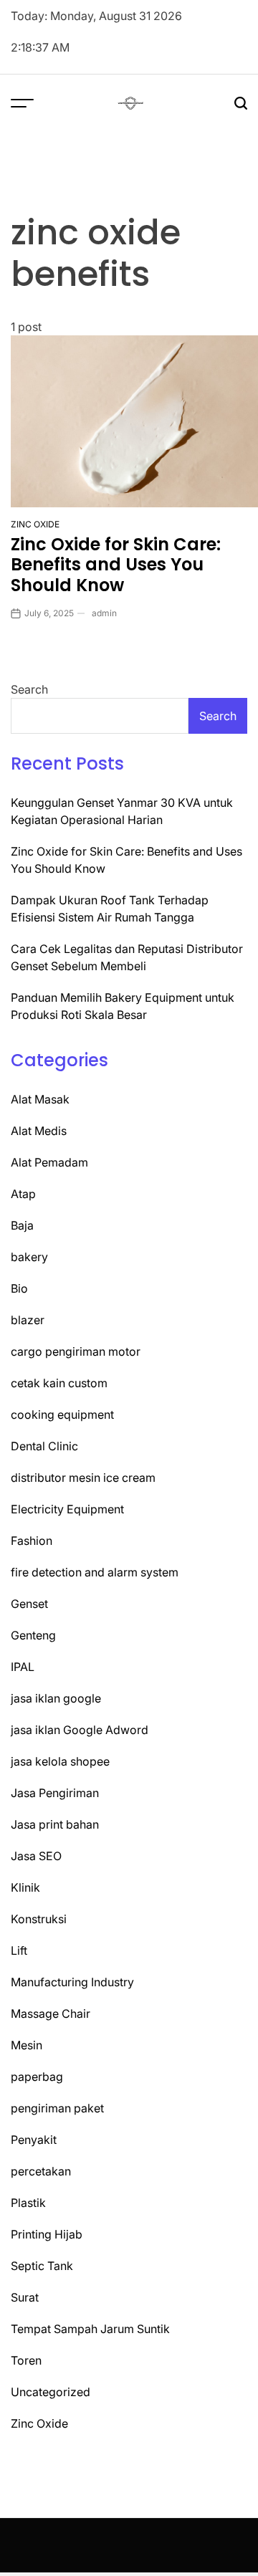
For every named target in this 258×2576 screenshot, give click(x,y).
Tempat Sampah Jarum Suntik (90, 2329)
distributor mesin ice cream (83, 1478)
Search (29, 689)
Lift (19, 1950)
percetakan (41, 2171)
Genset (29, 1604)
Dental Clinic (44, 1446)
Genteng (33, 1635)
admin (104, 613)
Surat (25, 2297)
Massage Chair (51, 2014)
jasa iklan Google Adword (80, 1730)
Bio (19, 1288)
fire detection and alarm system (95, 1572)
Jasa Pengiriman (55, 1793)
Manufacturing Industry (72, 1982)
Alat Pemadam (49, 1162)
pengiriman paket (57, 2108)
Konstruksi (39, 1919)
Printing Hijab (47, 2234)
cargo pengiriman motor (76, 1351)
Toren (26, 2360)
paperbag (37, 2077)
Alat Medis (39, 1131)
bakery (29, 1257)
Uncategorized (51, 2392)
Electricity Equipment (67, 1509)
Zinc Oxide (35, 524)
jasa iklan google (56, 1698)
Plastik (28, 2203)
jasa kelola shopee (60, 1761)
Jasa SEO (36, 1856)
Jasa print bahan (55, 1824)
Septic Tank (42, 2266)
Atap (23, 1194)
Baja (22, 1225)
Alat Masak (40, 1099)
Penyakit (34, 2140)
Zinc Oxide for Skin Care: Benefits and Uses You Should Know (116, 565)
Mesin (27, 2045)
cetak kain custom (59, 1383)
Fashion (32, 1541)
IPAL (23, 1667)
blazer (28, 1320)
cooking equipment (62, 1414)
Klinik (25, 1887)
